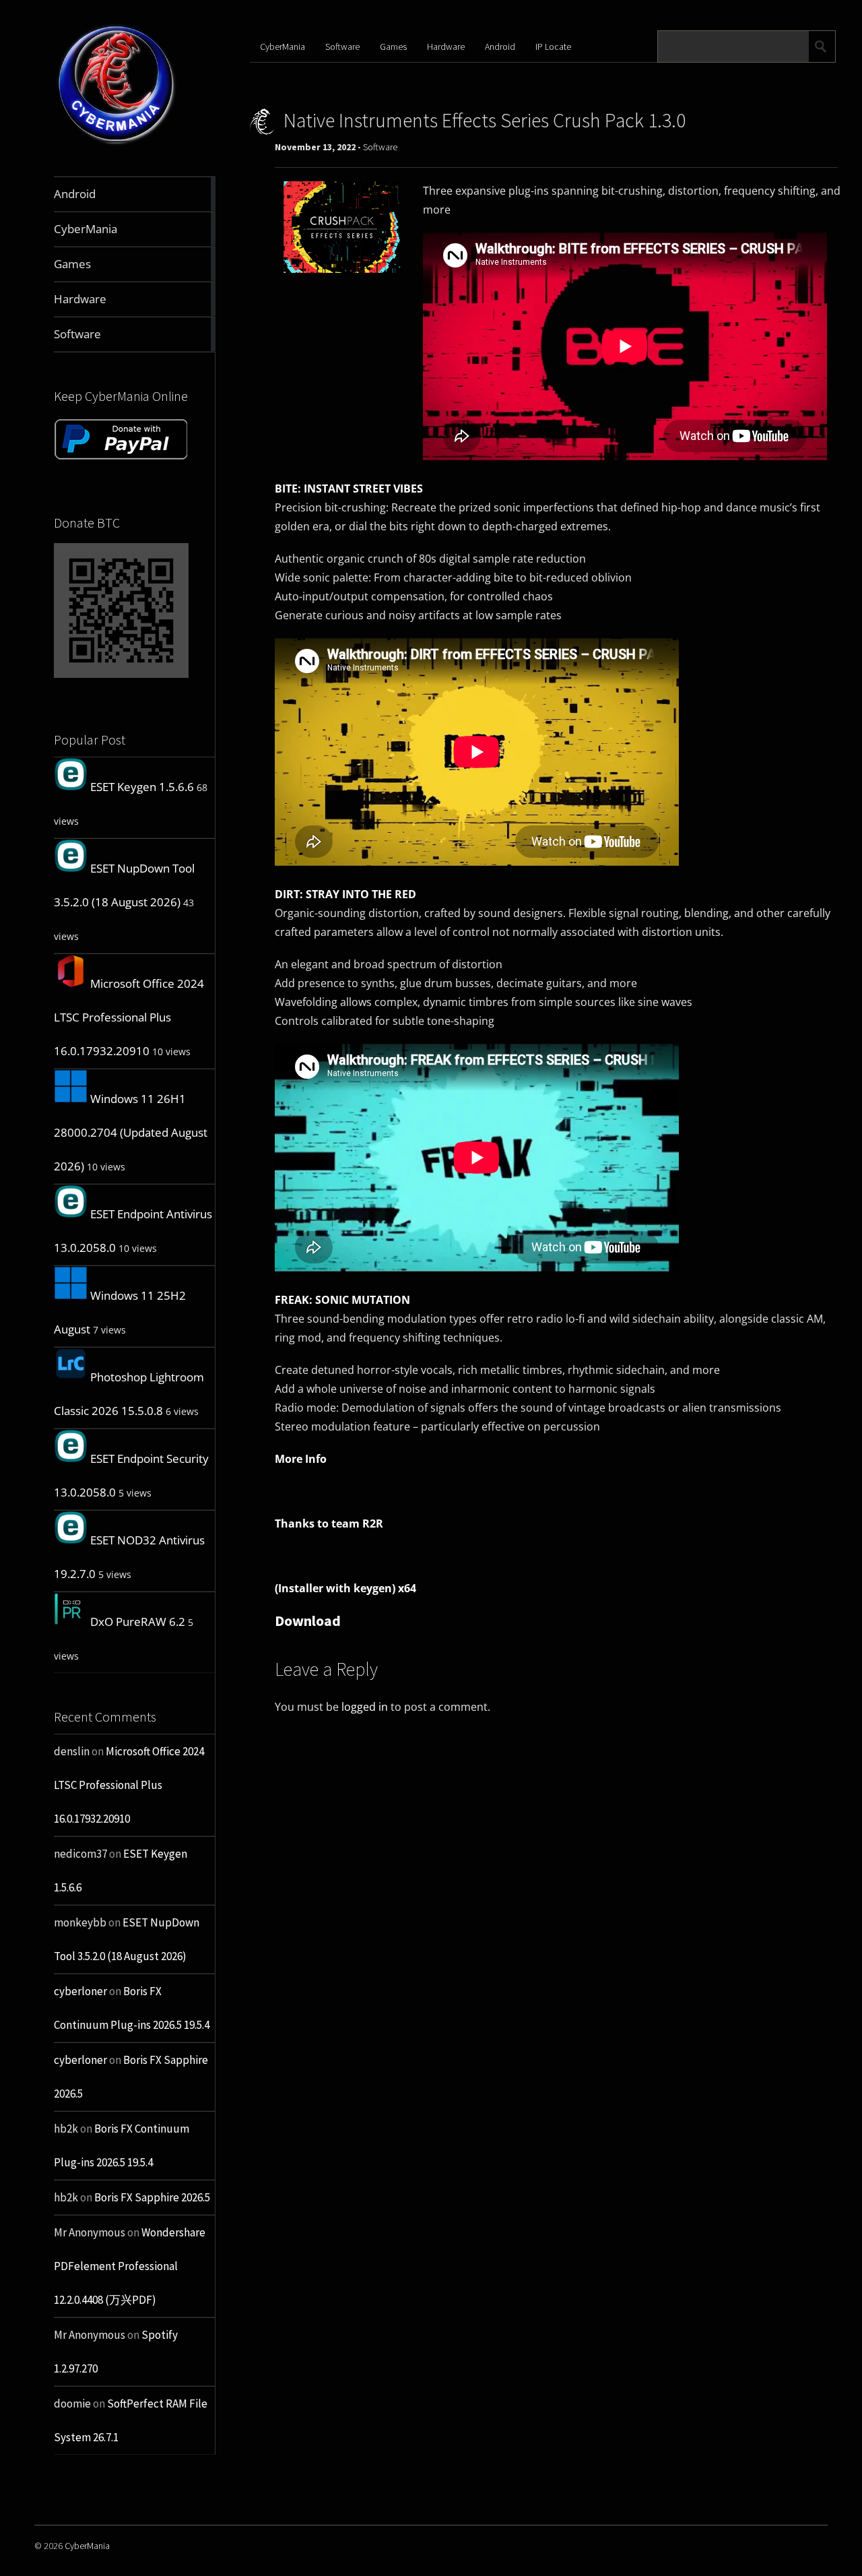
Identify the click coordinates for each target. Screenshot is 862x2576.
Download (308, 1621)
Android (500, 46)
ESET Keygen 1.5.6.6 (142, 787)
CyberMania (283, 46)
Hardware (446, 46)
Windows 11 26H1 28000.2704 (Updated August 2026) (131, 1132)
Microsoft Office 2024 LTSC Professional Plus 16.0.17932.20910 (129, 1017)
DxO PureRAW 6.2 (138, 1622)
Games (393, 46)
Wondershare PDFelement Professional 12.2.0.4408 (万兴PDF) (130, 2266)
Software (342, 46)
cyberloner (80, 1991)
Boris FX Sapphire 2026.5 (152, 2197)
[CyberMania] (117, 145)
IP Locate (553, 46)
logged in (365, 1707)
